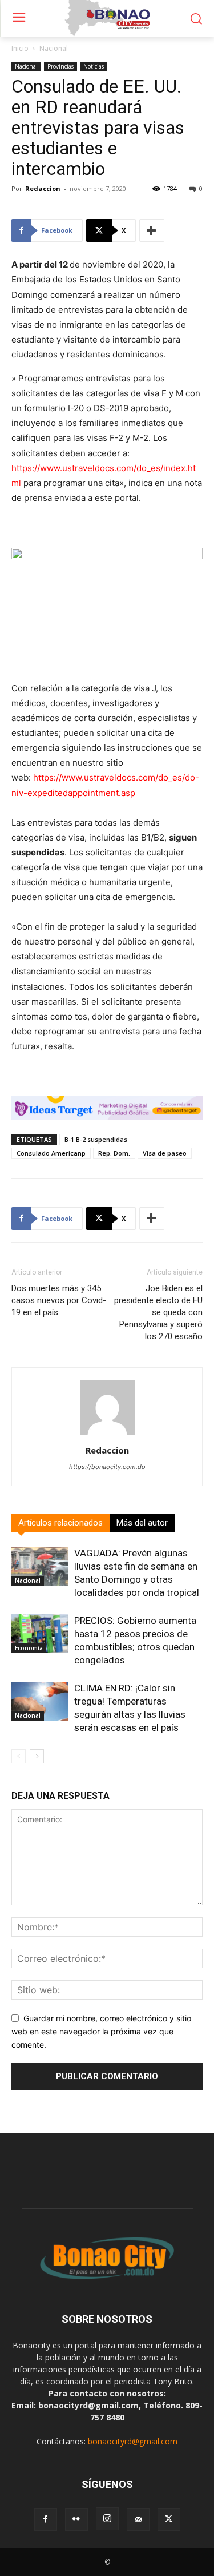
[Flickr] (76, 2519)
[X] (169, 2519)
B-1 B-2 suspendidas (96, 1139)
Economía (29, 1648)
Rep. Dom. (114, 1153)
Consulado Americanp (51, 1153)
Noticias (94, 66)
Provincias (60, 66)
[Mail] (138, 2519)
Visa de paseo (165, 1153)
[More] (152, 230)
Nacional (54, 48)
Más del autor (142, 1523)
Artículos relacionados (60, 1523)
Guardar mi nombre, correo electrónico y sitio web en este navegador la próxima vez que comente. (101, 2031)
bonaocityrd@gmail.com (133, 2441)
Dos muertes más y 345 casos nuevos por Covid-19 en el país (59, 1300)
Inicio (20, 48)
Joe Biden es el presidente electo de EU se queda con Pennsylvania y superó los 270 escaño (158, 1312)
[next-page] (37, 1756)
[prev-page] (19, 1756)
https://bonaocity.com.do (107, 1467)
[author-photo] (107, 1434)
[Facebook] (46, 2519)
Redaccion (43, 188)
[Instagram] (107, 2519)
